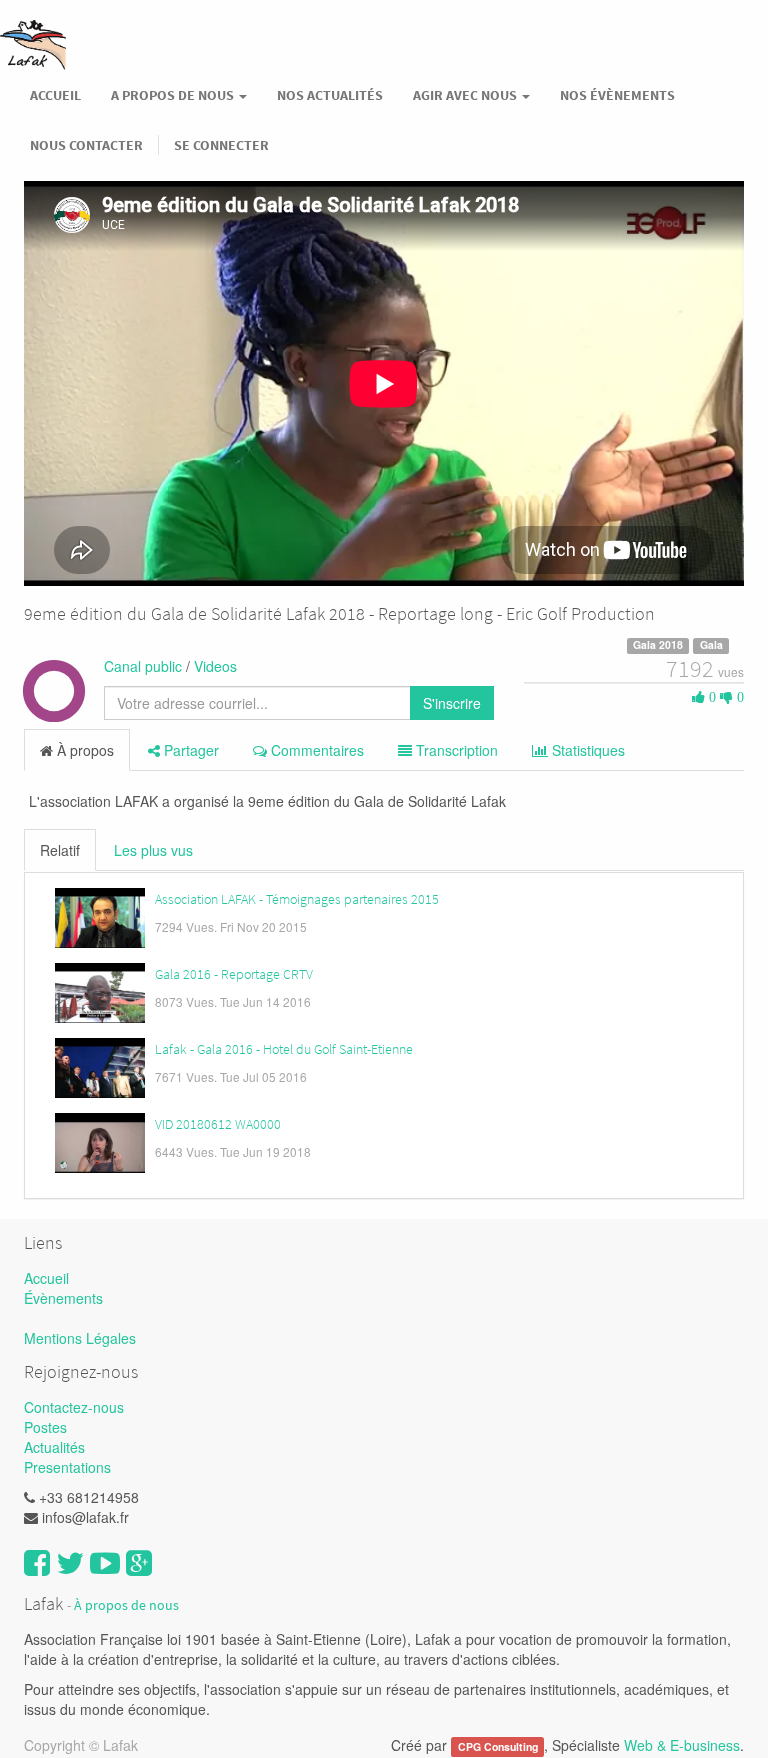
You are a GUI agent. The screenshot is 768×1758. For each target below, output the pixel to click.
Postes (45, 1427)
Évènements (63, 1298)
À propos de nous (126, 1605)
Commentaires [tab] (315, 750)
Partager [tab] (189, 750)
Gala (711, 645)
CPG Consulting (498, 1746)
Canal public (143, 666)
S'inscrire (452, 703)
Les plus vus (153, 850)
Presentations (67, 1467)
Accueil (46, 1278)
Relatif (60, 850)
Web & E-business (682, 1745)
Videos (215, 666)
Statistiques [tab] (586, 750)
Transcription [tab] (455, 750)
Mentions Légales (80, 1338)
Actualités (54, 1447)
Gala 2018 (658, 645)
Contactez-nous (74, 1407)
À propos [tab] (83, 750)
